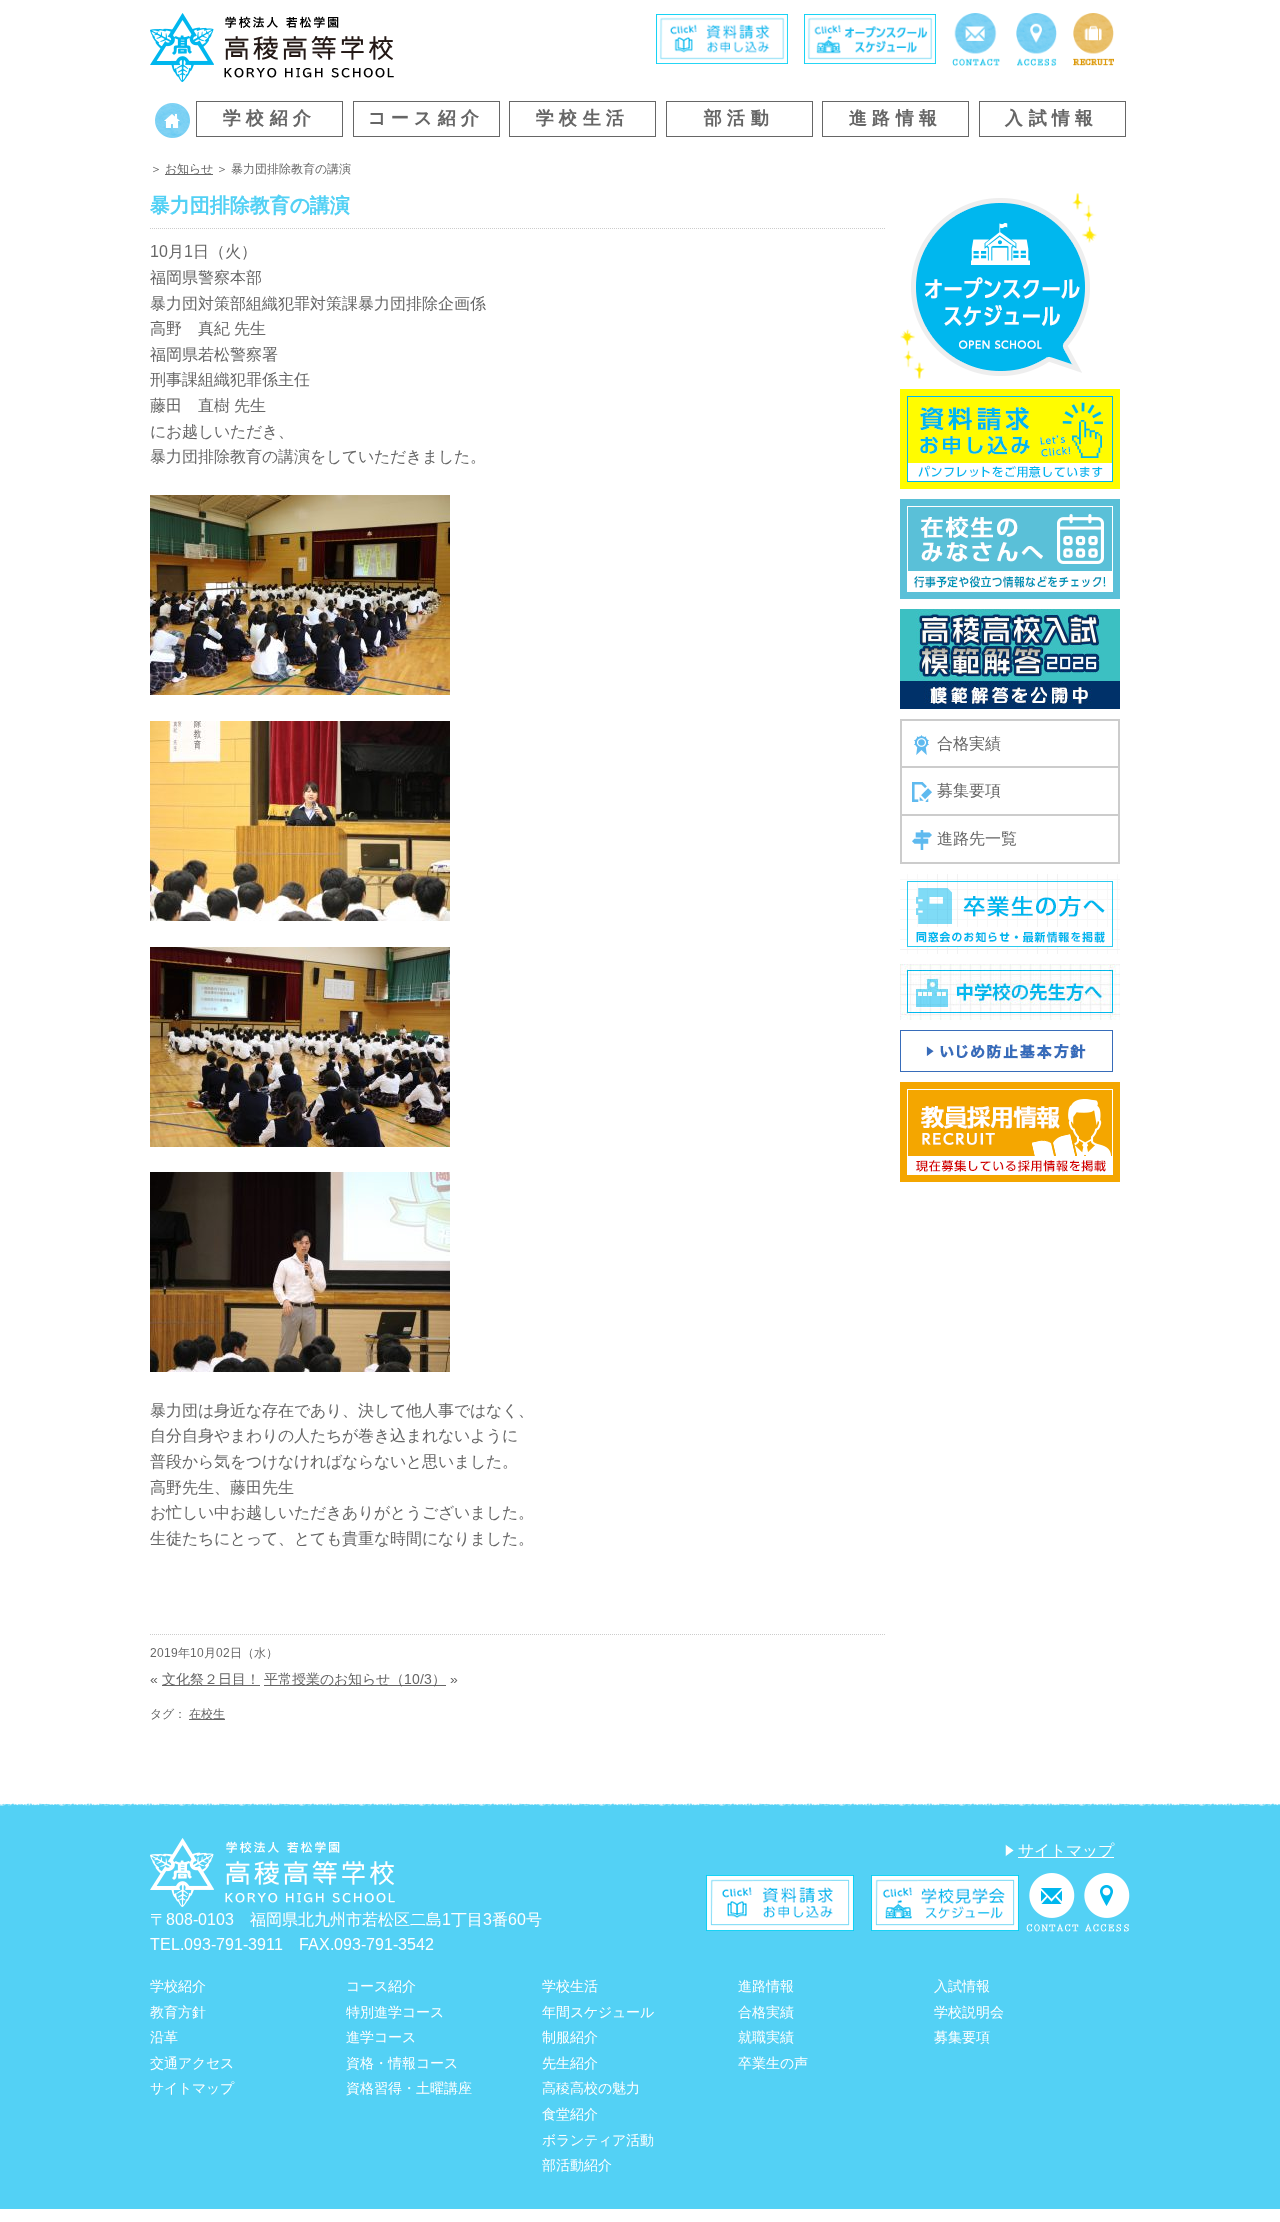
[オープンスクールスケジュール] (998, 284)
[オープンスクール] (870, 37)
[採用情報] (1093, 37)
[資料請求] (722, 37)
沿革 (164, 2037)
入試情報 (1052, 118)
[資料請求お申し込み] (1010, 437)
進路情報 (896, 118)
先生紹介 (570, 2063)
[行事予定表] (1010, 547)
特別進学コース (395, 2012)
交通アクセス (192, 2063)
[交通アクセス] (1036, 37)
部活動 (739, 118)
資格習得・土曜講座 (409, 2088)
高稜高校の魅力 (591, 2088)
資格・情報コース (402, 2063)
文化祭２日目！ (211, 1679)
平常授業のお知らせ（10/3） (355, 1679)
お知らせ (189, 169)
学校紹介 (270, 118)
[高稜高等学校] (272, 46)
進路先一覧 (977, 838)
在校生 (207, 1714)
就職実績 (766, 2037)
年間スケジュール (598, 2012)
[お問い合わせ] (975, 37)
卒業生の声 (773, 2063)
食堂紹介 (570, 2114)
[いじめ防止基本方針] (1006, 1049)
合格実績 (969, 743)
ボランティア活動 (598, 2140)
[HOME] (172, 118)
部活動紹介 (577, 2165)
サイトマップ (1066, 1850)
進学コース (381, 2037)
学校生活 (583, 118)
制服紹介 (570, 2037)
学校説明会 (969, 2012)
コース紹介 (426, 118)
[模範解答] (1010, 657)
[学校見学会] (945, 1901)
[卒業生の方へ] (1010, 912)
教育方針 (178, 2012)
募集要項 (969, 790)
